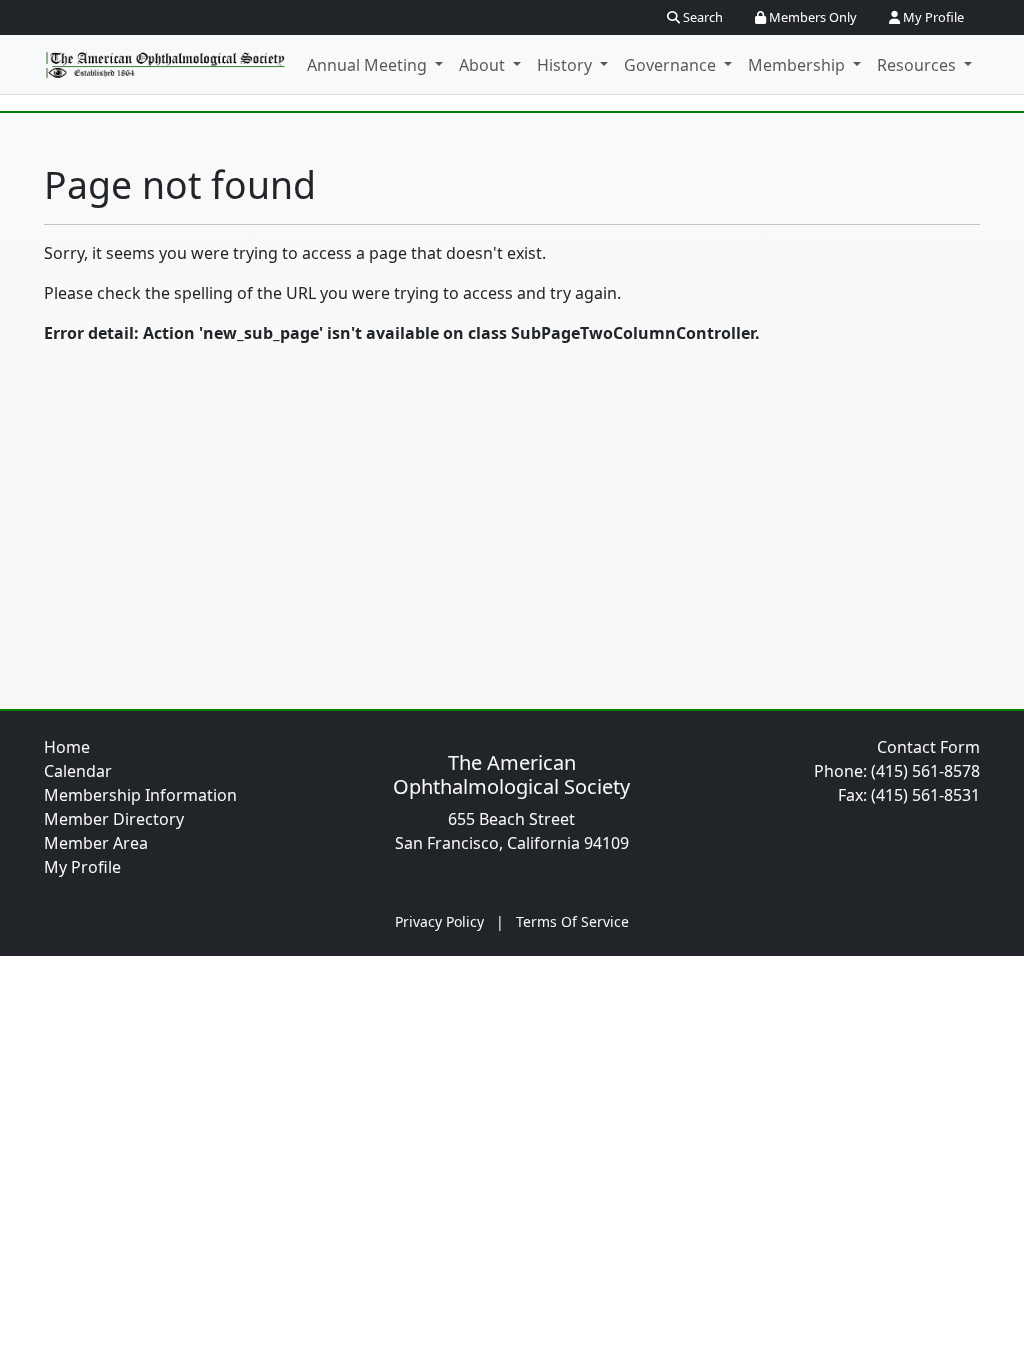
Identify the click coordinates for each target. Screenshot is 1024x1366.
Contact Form (928, 747)
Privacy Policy (439, 921)
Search (701, 17)
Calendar (78, 771)
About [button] (484, 65)
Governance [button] (672, 65)
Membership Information (140, 795)
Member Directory (114, 819)
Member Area (96, 843)
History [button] (566, 65)
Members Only (811, 17)
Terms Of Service (572, 921)
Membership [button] (798, 65)
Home (67, 747)
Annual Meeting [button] (369, 65)
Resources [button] (918, 65)
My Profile (932, 17)
